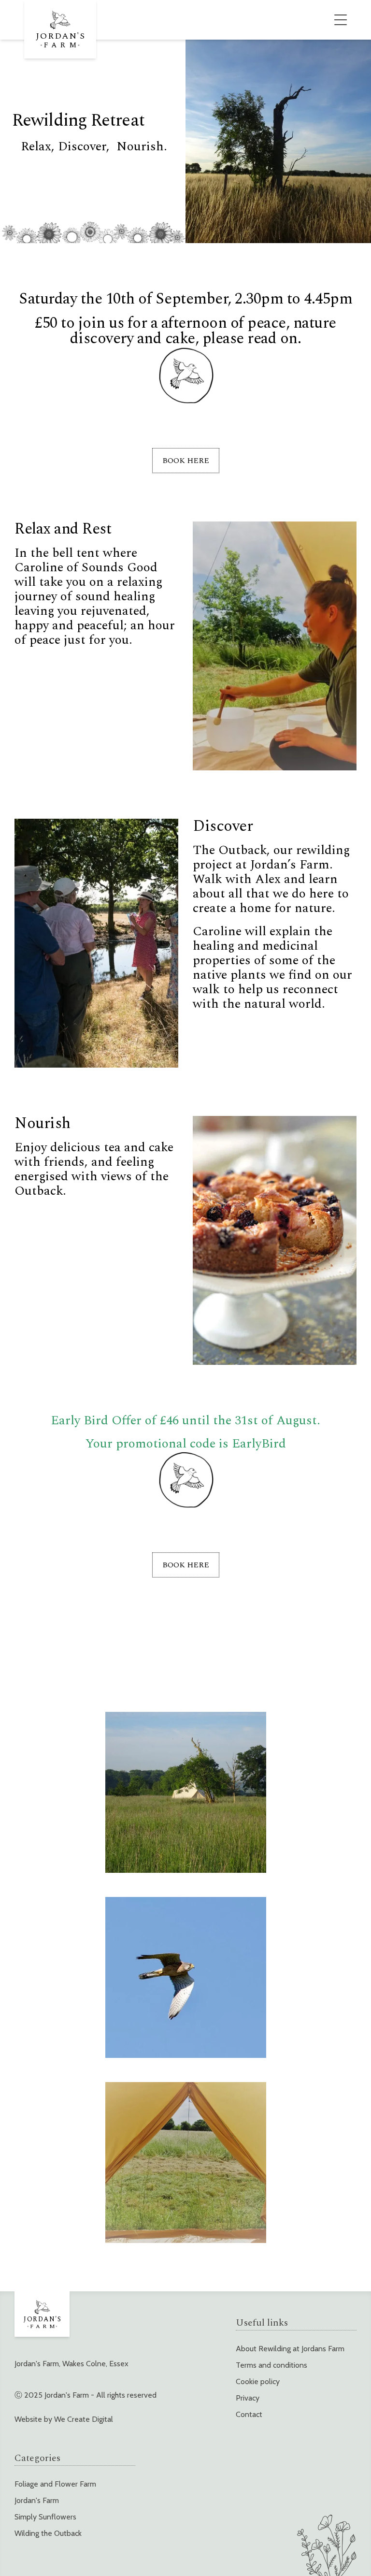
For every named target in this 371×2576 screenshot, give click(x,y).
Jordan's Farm (37, 2500)
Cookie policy (258, 2381)
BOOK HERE (186, 461)
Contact (249, 2414)
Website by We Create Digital (64, 2419)
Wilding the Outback (48, 2533)
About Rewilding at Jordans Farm (290, 2349)
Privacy (248, 2398)
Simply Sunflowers (45, 2517)
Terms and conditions (271, 2365)
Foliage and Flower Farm (55, 2484)
